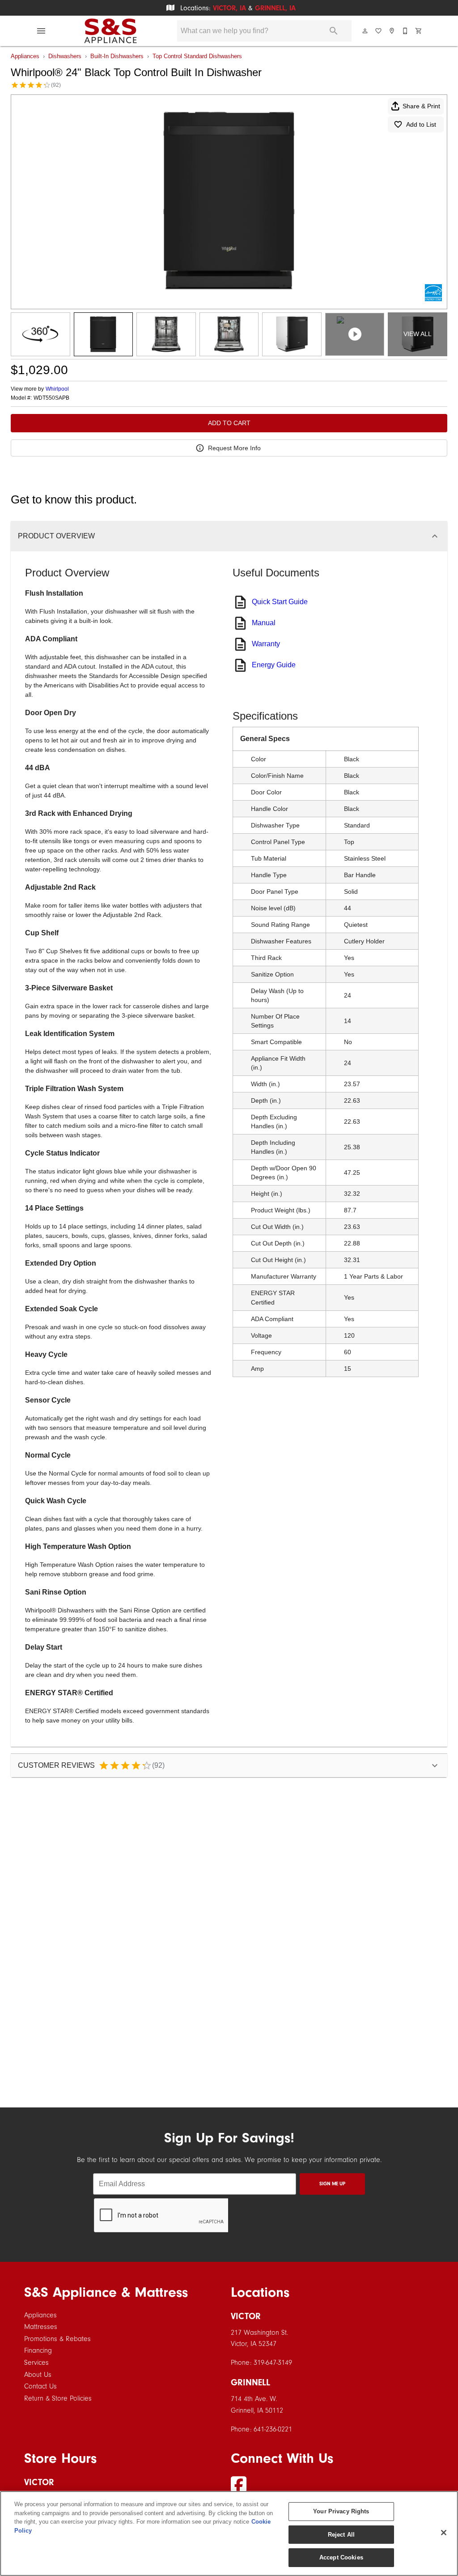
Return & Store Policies (58, 2398)
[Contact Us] (406, 31)
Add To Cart (229, 423)
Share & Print (421, 106)
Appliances (25, 56)
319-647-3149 (273, 2363)
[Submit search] (334, 31)
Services (36, 2363)
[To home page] (110, 31)
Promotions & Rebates (57, 2339)
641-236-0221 (273, 2429)
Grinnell (250, 2382)
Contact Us (40, 2386)
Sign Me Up (332, 2184)
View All (418, 334)
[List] (379, 31)
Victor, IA (229, 8)
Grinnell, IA (275, 8)
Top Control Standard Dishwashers (197, 56)
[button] (41, 31)
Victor (246, 2316)
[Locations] (392, 31)
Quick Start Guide (280, 602)
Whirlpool (57, 389)
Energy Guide (274, 665)
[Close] (444, 2533)
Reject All (341, 2535)
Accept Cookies (341, 2557)
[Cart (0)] (419, 31)
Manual (264, 623)
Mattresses (41, 2327)
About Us (38, 2375)
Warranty (266, 644)
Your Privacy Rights (341, 2511)
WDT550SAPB (51, 398)
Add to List (421, 124)
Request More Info (234, 448)
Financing (38, 2350)
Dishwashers (65, 56)
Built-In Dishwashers (117, 56)
